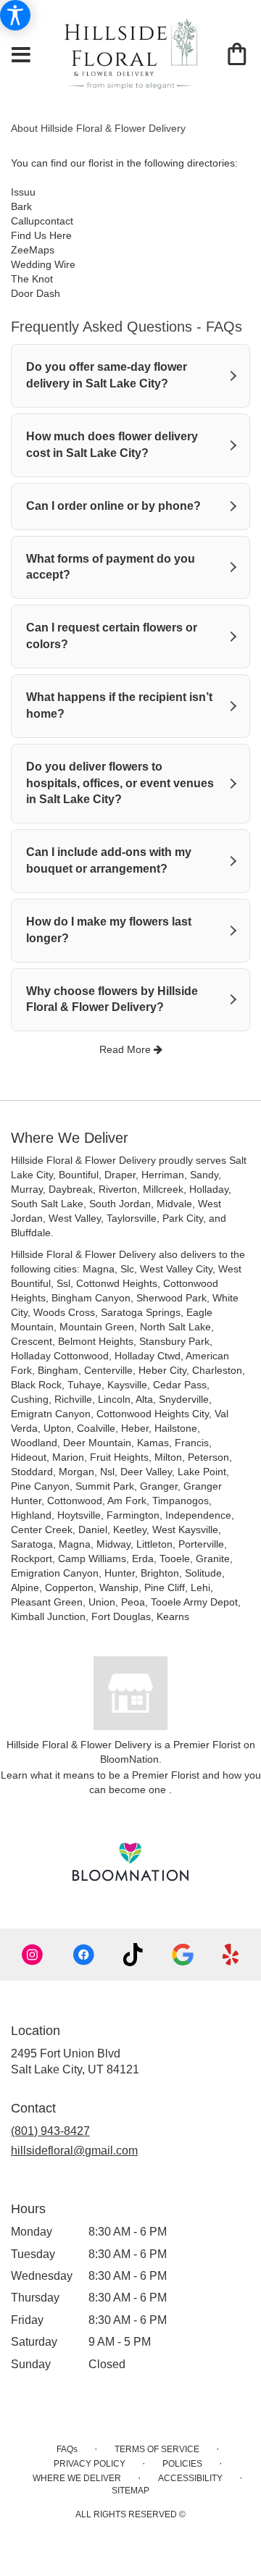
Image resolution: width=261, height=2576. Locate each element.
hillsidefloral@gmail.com (74, 2151)
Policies (182, 2464)
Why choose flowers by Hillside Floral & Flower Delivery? (112, 999)
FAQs (67, 2449)
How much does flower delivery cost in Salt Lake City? (112, 445)
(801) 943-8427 (50, 2131)
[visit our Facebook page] (83, 1955)
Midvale (174, 1204)
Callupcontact (42, 221)
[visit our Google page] (183, 1955)
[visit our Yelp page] (231, 1955)
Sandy (204, 1175)
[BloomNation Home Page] (130, 1862)
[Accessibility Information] (15, 15)
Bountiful (79, 1175)
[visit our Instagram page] (33, 1955)
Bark (21, 206)
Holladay (209, 1189)
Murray (27, 1189)
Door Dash (36, 293)
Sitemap (130, 2491)
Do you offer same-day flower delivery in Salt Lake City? (107, 375)
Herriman (163, 1175)
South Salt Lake (47, 1204)
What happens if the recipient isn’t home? (119, 705)
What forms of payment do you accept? (111, 567)
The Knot (32, 279)
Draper (120, 1175)
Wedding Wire (43, 264)
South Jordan (120, 1204)
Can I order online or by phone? (113, 506)
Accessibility (190, 2478)
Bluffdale (31, 1233)
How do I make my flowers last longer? (109, 930)
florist (101, 163)
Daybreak (71, 1189)
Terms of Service (157, 2449)
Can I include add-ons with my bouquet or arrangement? (109, 860)
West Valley (75, 1218)
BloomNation (129, 1759)
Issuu (23, 192)
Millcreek (163, 1189)
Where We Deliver (77, 2478)
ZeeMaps (33, 250)
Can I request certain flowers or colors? (112, 636)
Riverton (118, 1189)
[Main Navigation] (21, 56)
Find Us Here (41, 235)
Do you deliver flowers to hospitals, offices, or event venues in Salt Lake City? (120, 783)
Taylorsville (132, 1218)
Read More (127, 1049)
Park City (183, 1218)
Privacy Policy (90, 2464)
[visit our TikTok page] (133, 1955)
